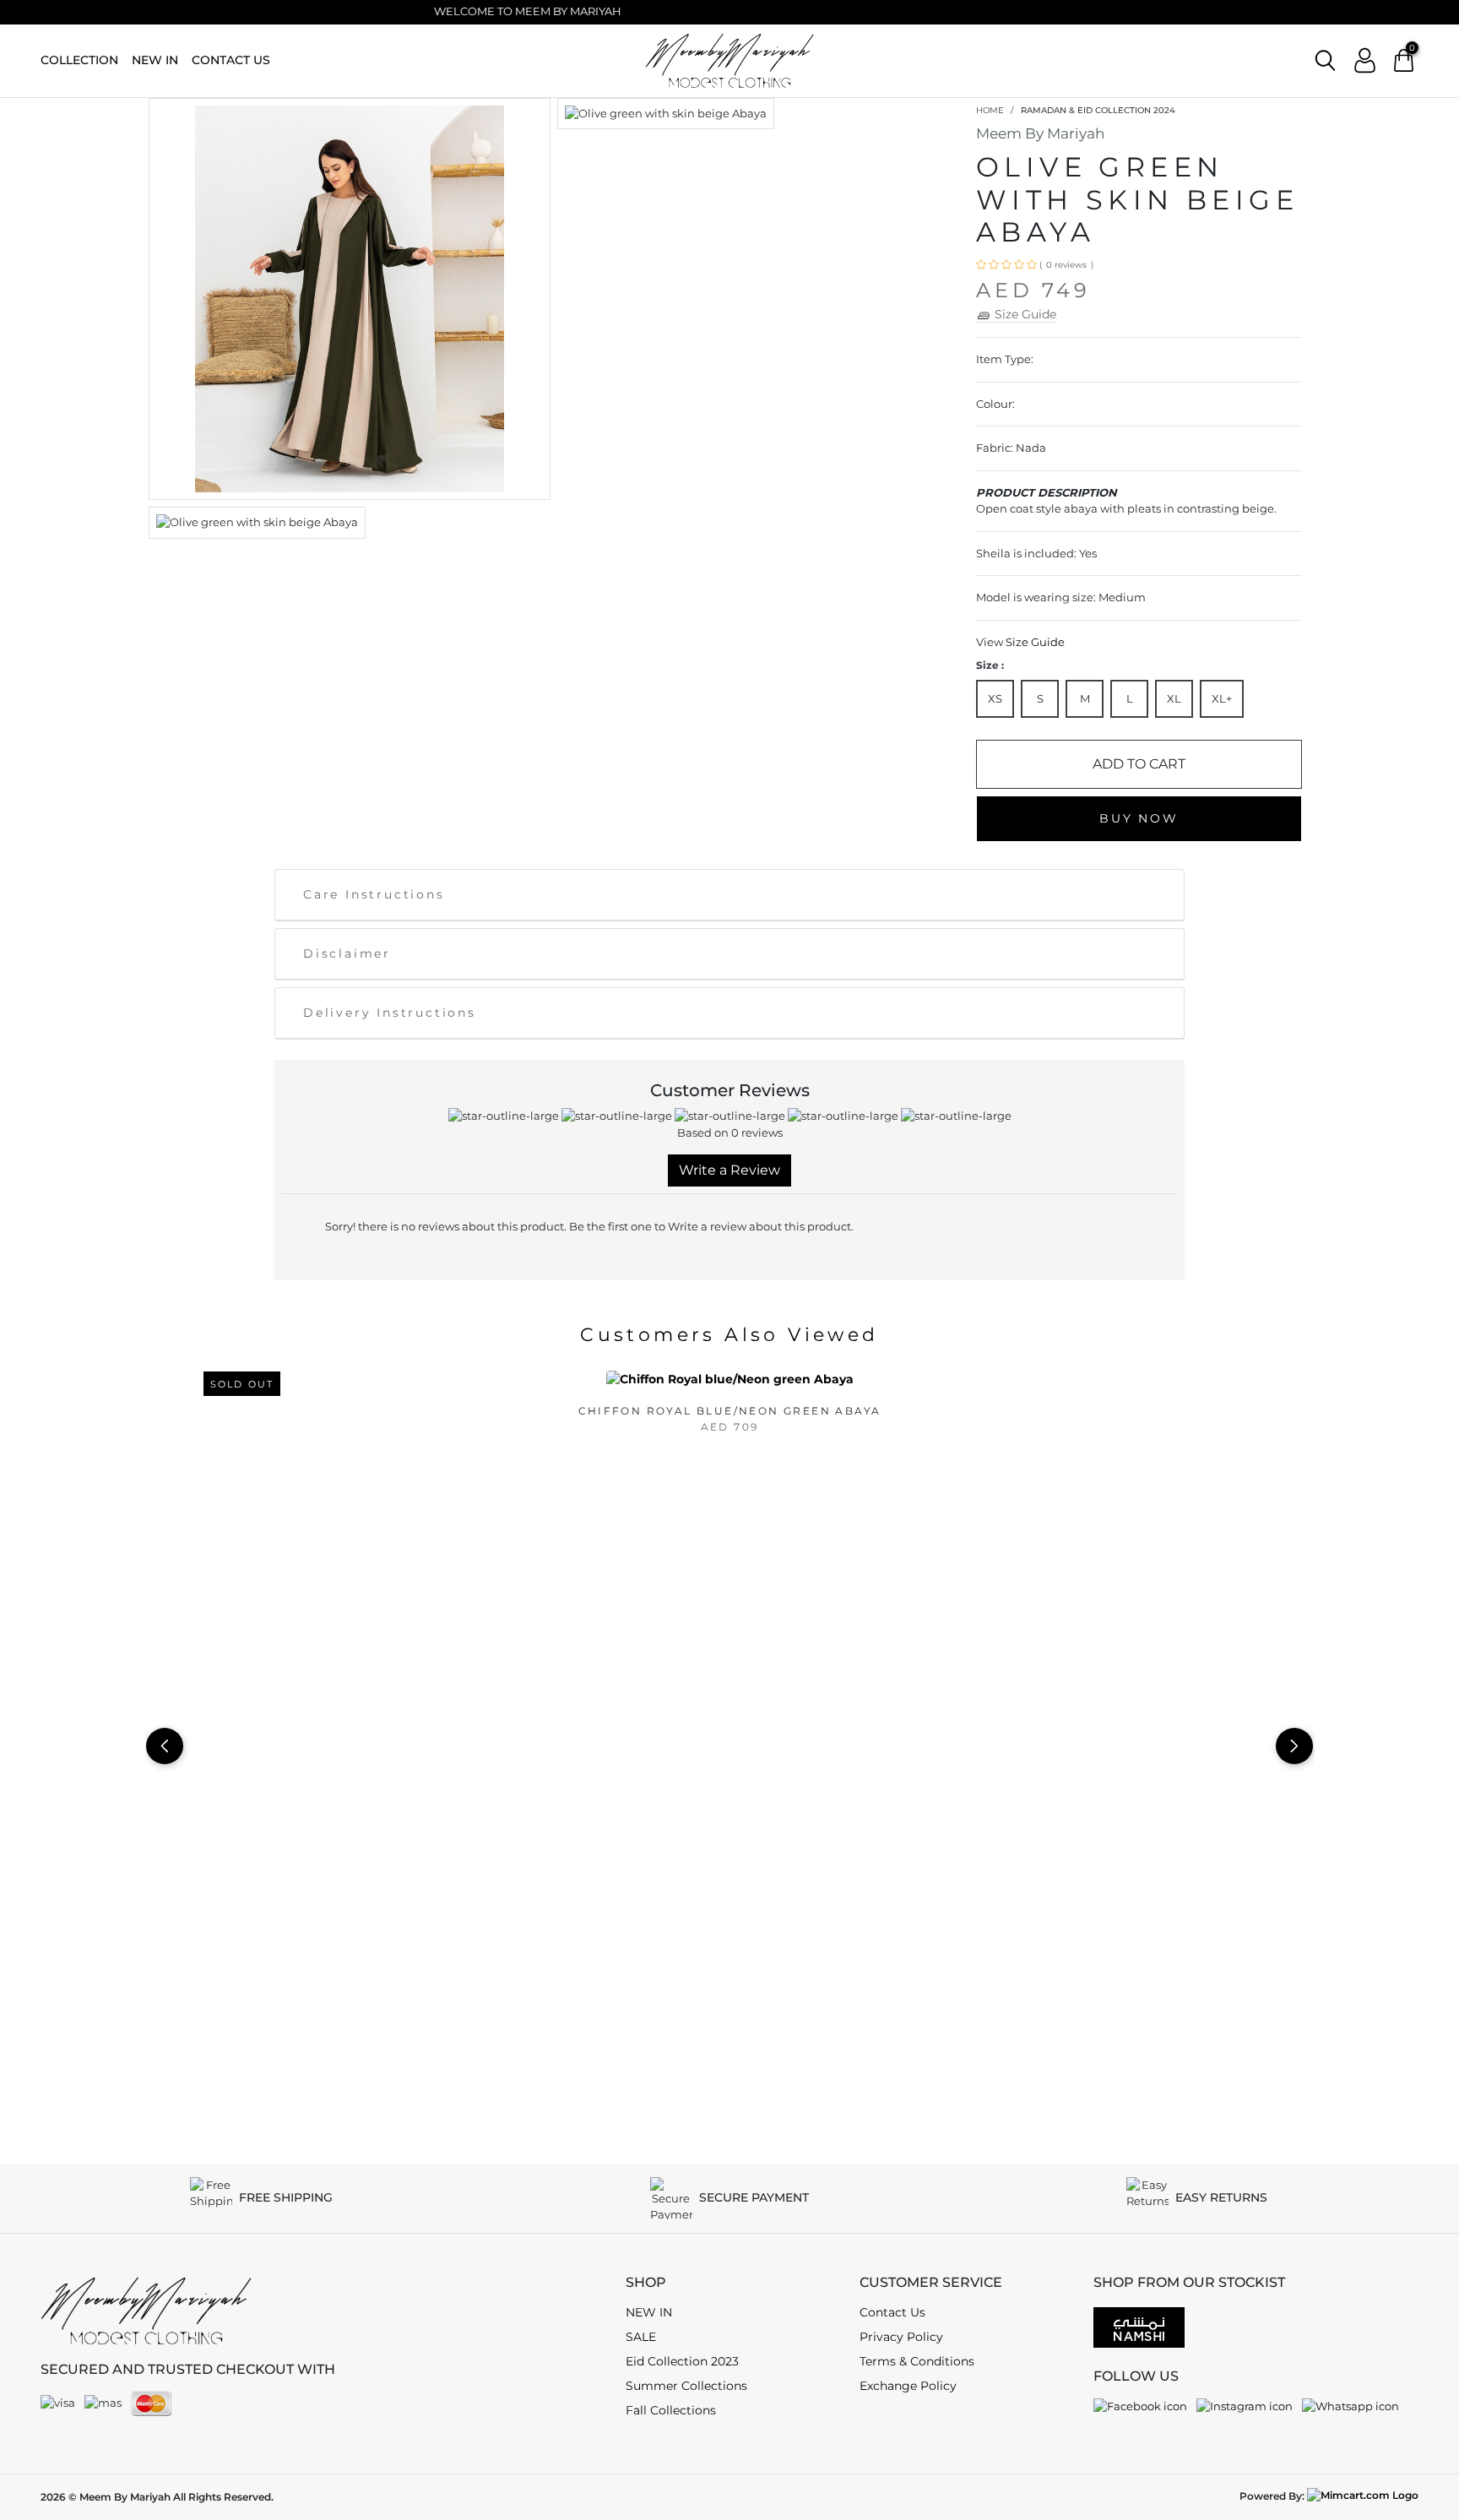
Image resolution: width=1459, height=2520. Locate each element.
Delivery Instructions (390, 1013)
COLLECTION (79, 60)
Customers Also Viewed (729, 1335)
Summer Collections (686, 2386)
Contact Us (892, 2312)
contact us (231, 60)
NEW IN (155, 60)
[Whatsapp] (1351, 2405)
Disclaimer (347, 953)
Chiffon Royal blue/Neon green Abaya (730, 1411)
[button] (1325, 60)
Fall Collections (671, 2410)
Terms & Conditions (917, 2361)
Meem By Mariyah (1040, 133)
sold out (242, 1384)
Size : (990, 665)
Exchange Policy (908, 2386)
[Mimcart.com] (1363, 2496)
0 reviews (1066, 265)
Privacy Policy (901, 2337)
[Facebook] (1140, 2405)
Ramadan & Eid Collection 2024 (1098, 110)
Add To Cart (1139, 764)
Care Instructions (374, 894)
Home (990, 110)
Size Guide (1035, 642)
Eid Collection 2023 (682, 2361)
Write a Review (729, 1170)
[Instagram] (1245, 2405)
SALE (641, 2337)
